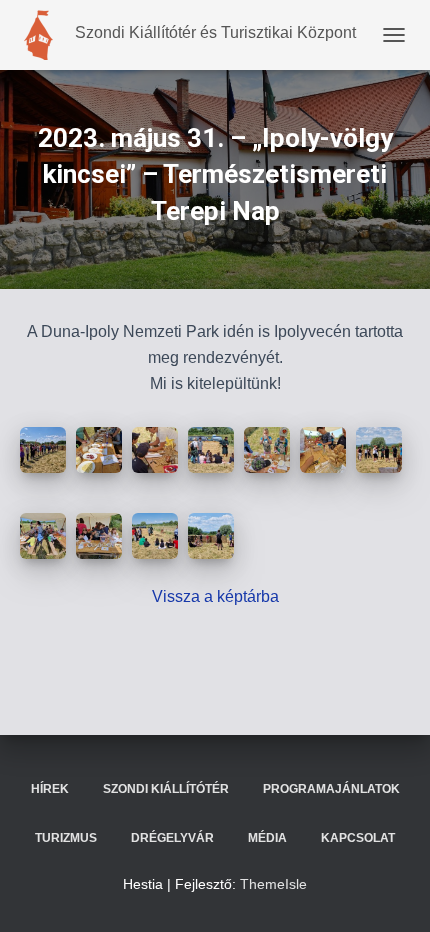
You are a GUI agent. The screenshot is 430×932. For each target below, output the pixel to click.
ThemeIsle (273, 884)
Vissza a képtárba (215, 596)
